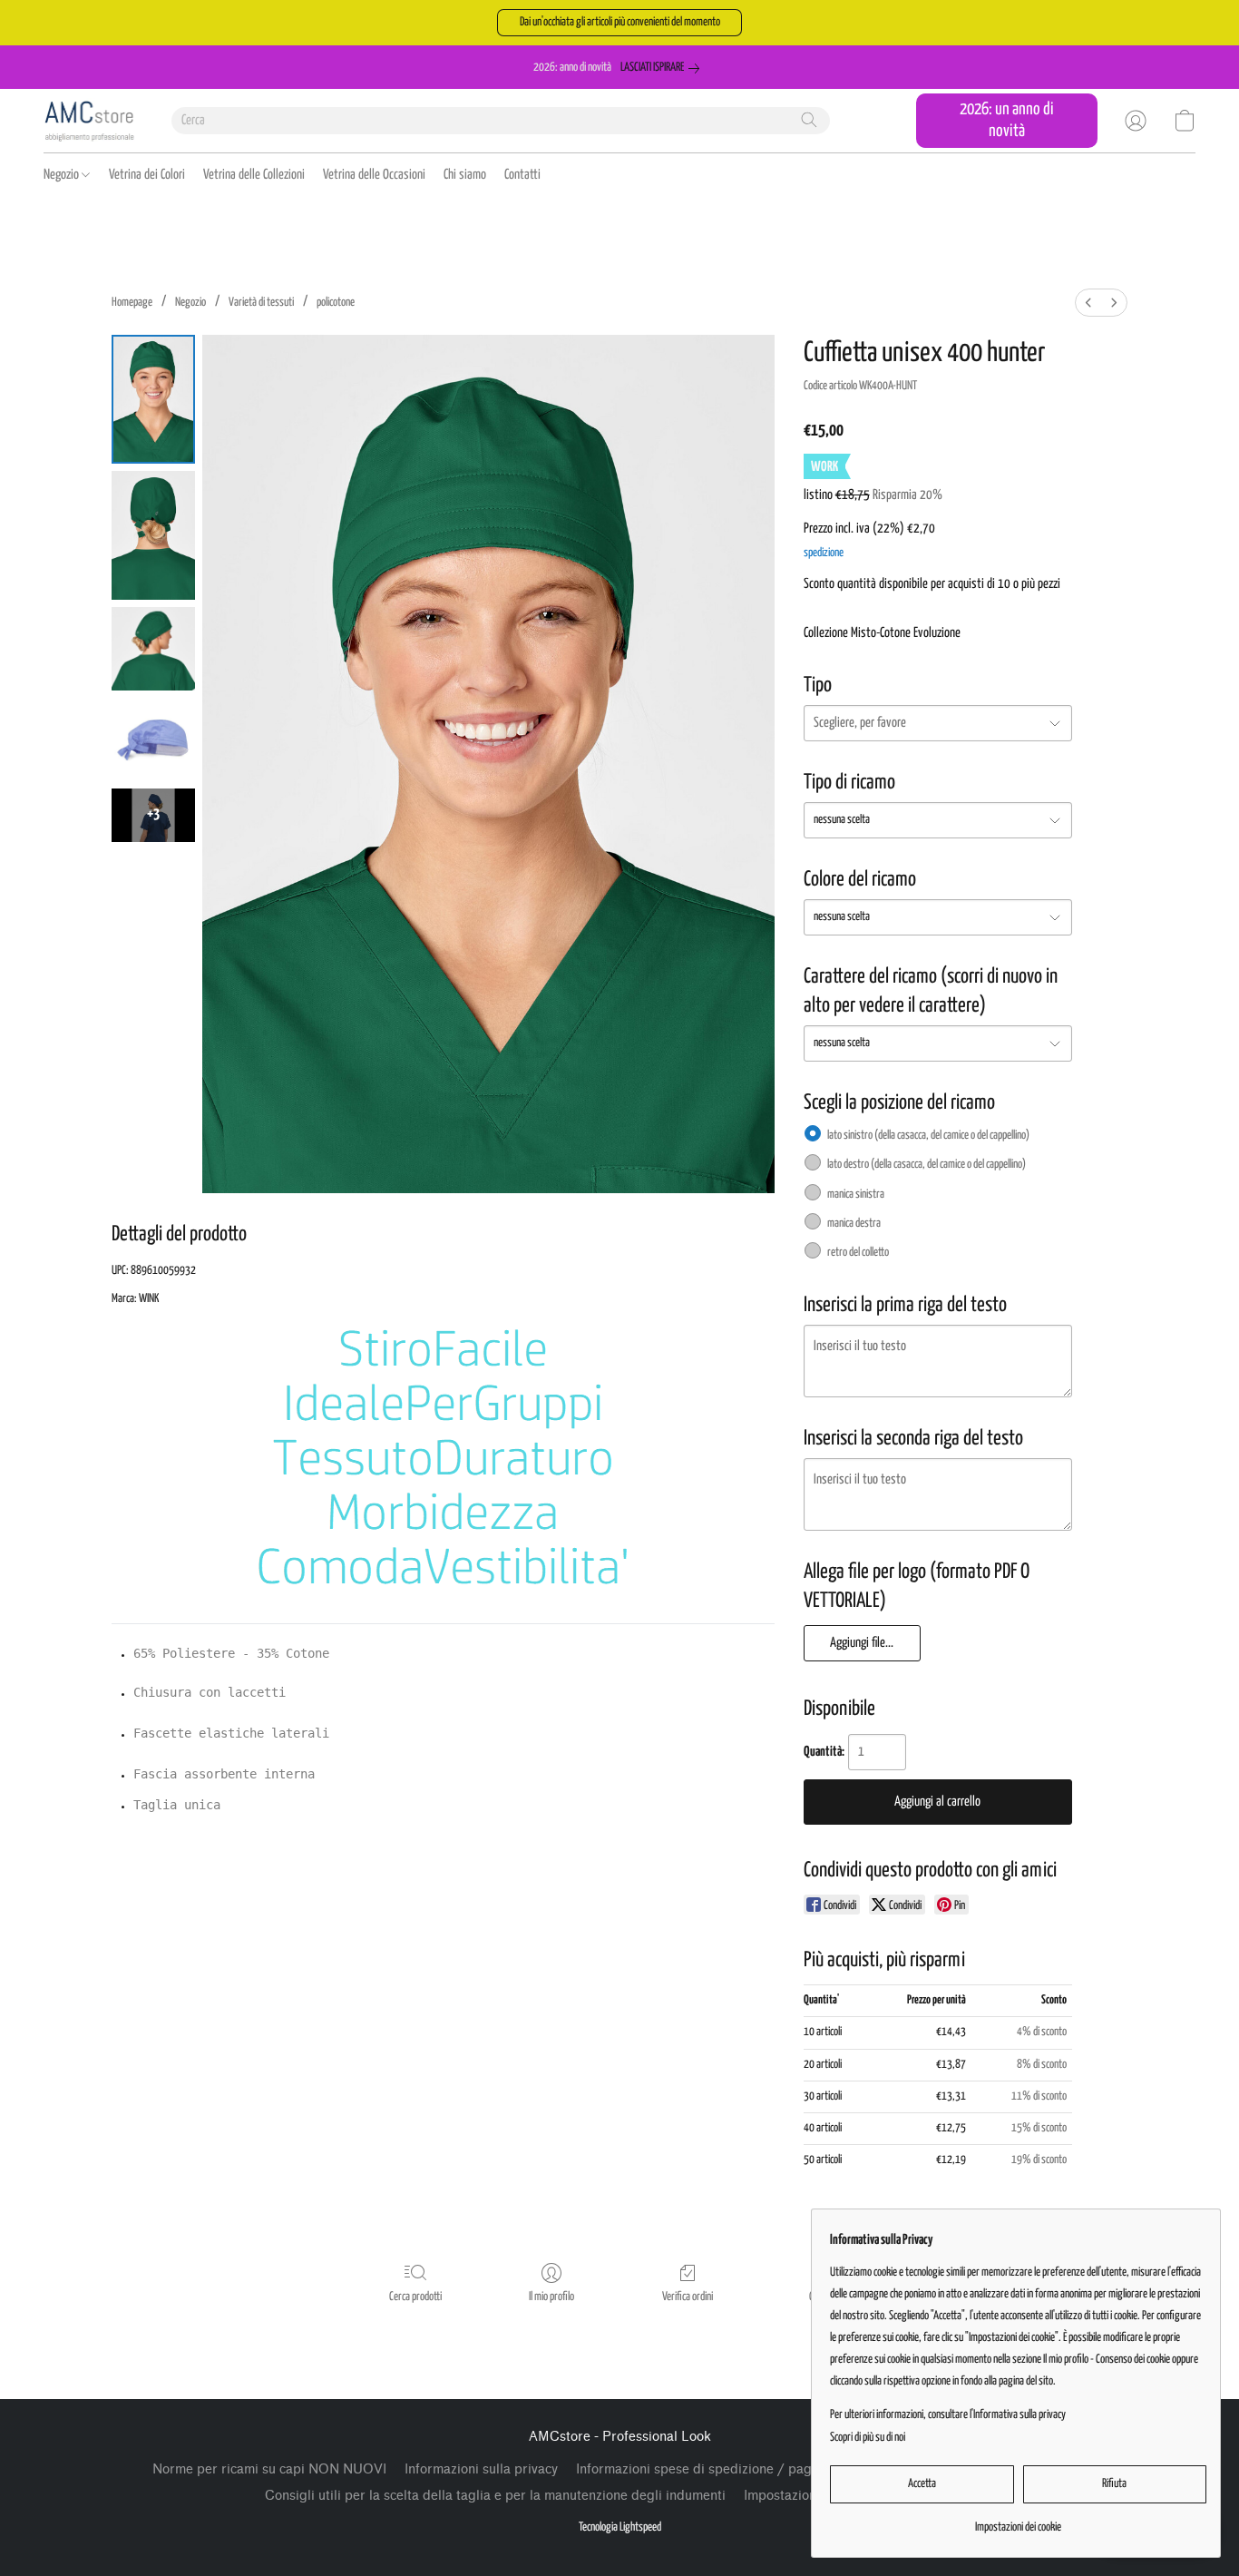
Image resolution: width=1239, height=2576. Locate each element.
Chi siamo (465, 175)
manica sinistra (856, 1195)
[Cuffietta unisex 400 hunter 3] (153, 739)
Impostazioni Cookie (805, 2496)
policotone (336, 303)
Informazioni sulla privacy (481, 2469)
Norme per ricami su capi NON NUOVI (269, 2469)
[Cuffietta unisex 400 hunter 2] (153, 649)
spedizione (824, 553)
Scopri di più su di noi (868, 2438)
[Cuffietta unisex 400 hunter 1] (153, 535)
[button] (619, 23)
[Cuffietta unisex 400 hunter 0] (153, 399)
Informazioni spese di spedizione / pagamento (716, 2469)
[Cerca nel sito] (809, 120)
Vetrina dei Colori (147, 175)
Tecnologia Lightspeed (620, 2527)
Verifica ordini (688, 2297)
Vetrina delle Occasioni (374, 175)
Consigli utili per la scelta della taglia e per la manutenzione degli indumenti (495, 2496)
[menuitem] (1088, 303)
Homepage (132, 303)
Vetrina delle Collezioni (254, 175)
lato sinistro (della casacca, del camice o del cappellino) (928, 1136)
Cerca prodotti (415, 2297)
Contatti (522, 175)
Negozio (63, 175)
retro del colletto (858, 1253)
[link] (663, 68)
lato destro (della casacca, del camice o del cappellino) (927, 1165)
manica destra (854, 1224)
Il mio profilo (551, 2297)
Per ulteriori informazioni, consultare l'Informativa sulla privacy (948, 2415)
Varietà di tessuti (261, 303)
